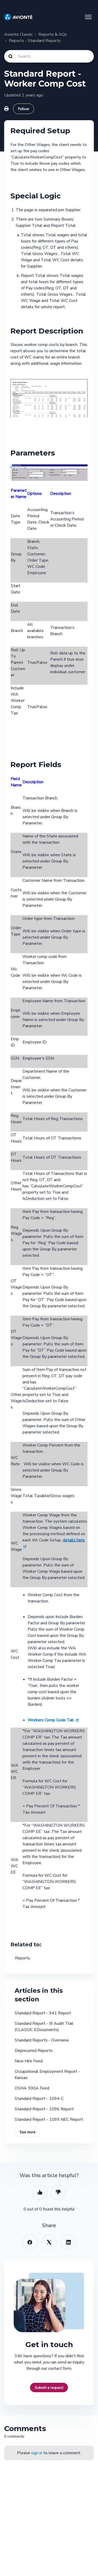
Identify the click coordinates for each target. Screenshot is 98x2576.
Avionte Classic (18, 34)
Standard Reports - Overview (42, 2040)
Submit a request (49, 2387)
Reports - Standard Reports (35, 41)
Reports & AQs (53, 34)
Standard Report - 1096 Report (44, 2109)
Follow (24, 109)
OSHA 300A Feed (32, 2088)
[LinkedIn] (68, 2242)
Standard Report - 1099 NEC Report (49, 2119)
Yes (40, 2192)
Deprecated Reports (34, 2051)
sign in (37, 2453)
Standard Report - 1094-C (39, 2099)
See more (28, 2132)
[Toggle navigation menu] (88, 17)
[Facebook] (30, 2242)
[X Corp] (49, 2242)
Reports (22, 1958)
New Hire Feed (29, 2061)
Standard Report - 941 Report (43, 2013)
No (58, 2192)
